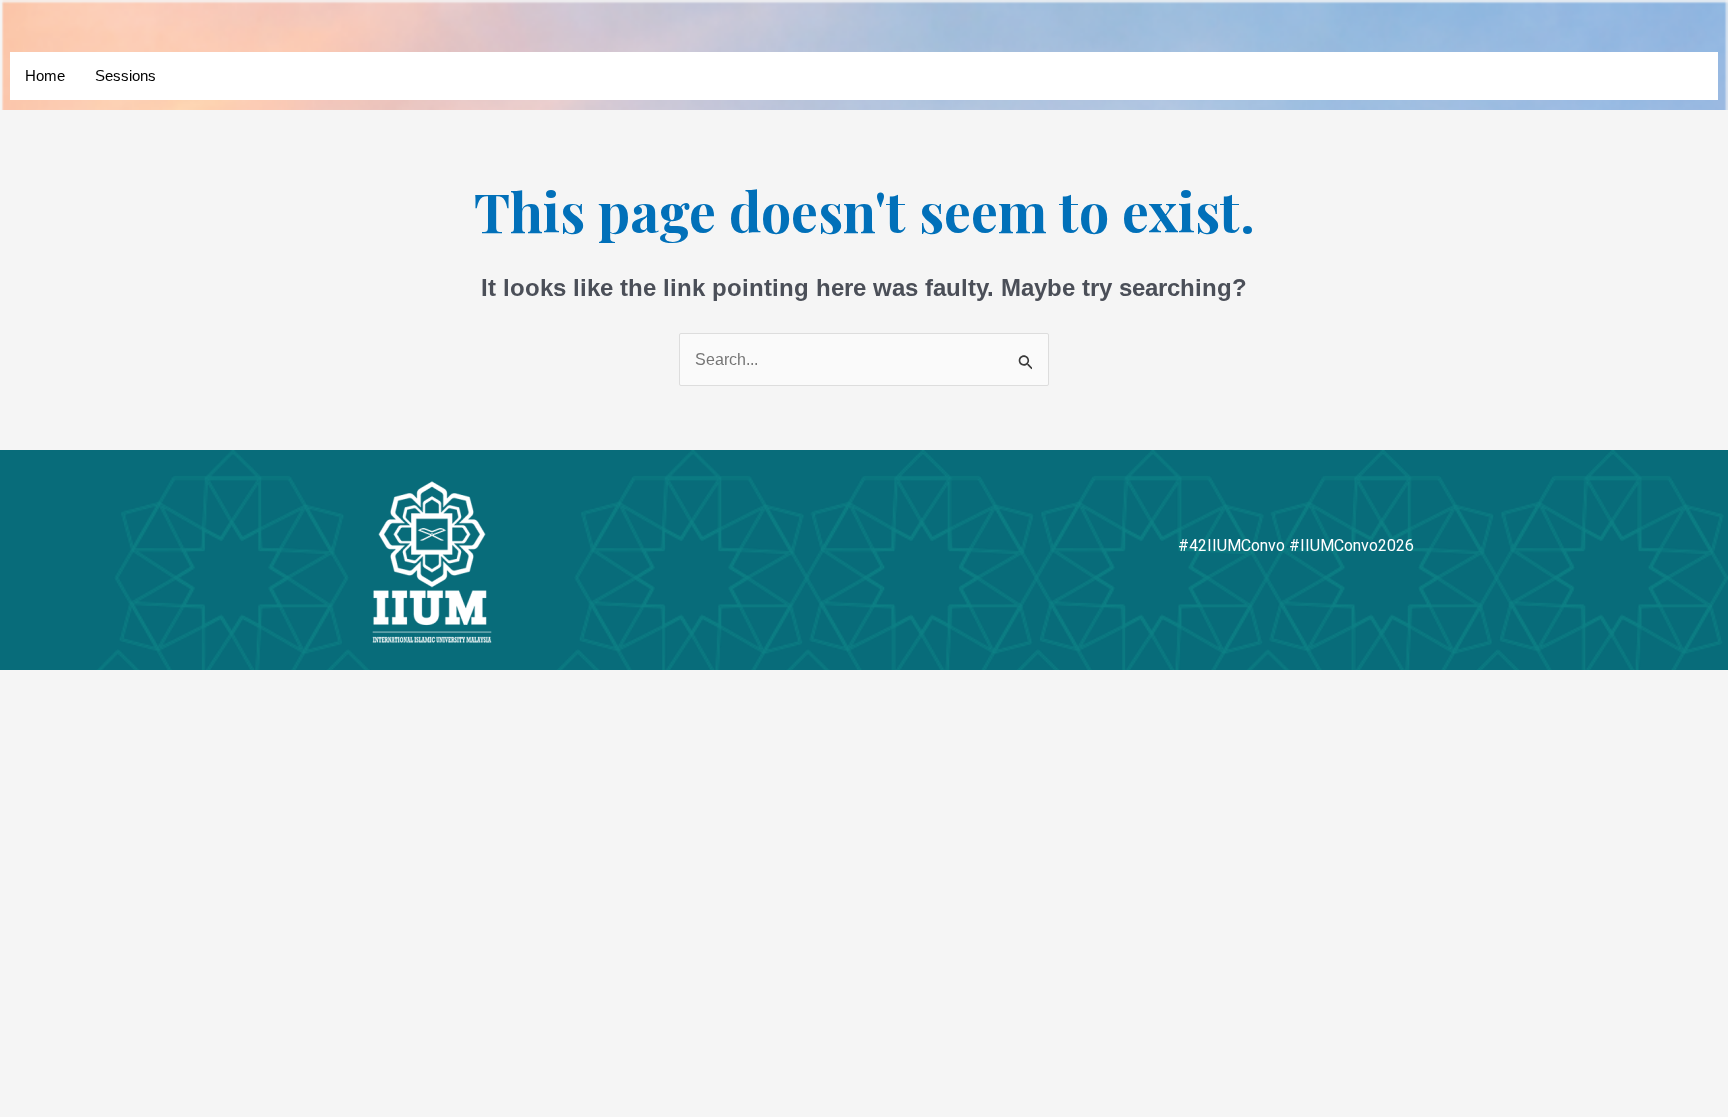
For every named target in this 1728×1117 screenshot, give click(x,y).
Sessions (125, 75)
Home (45, 75)
